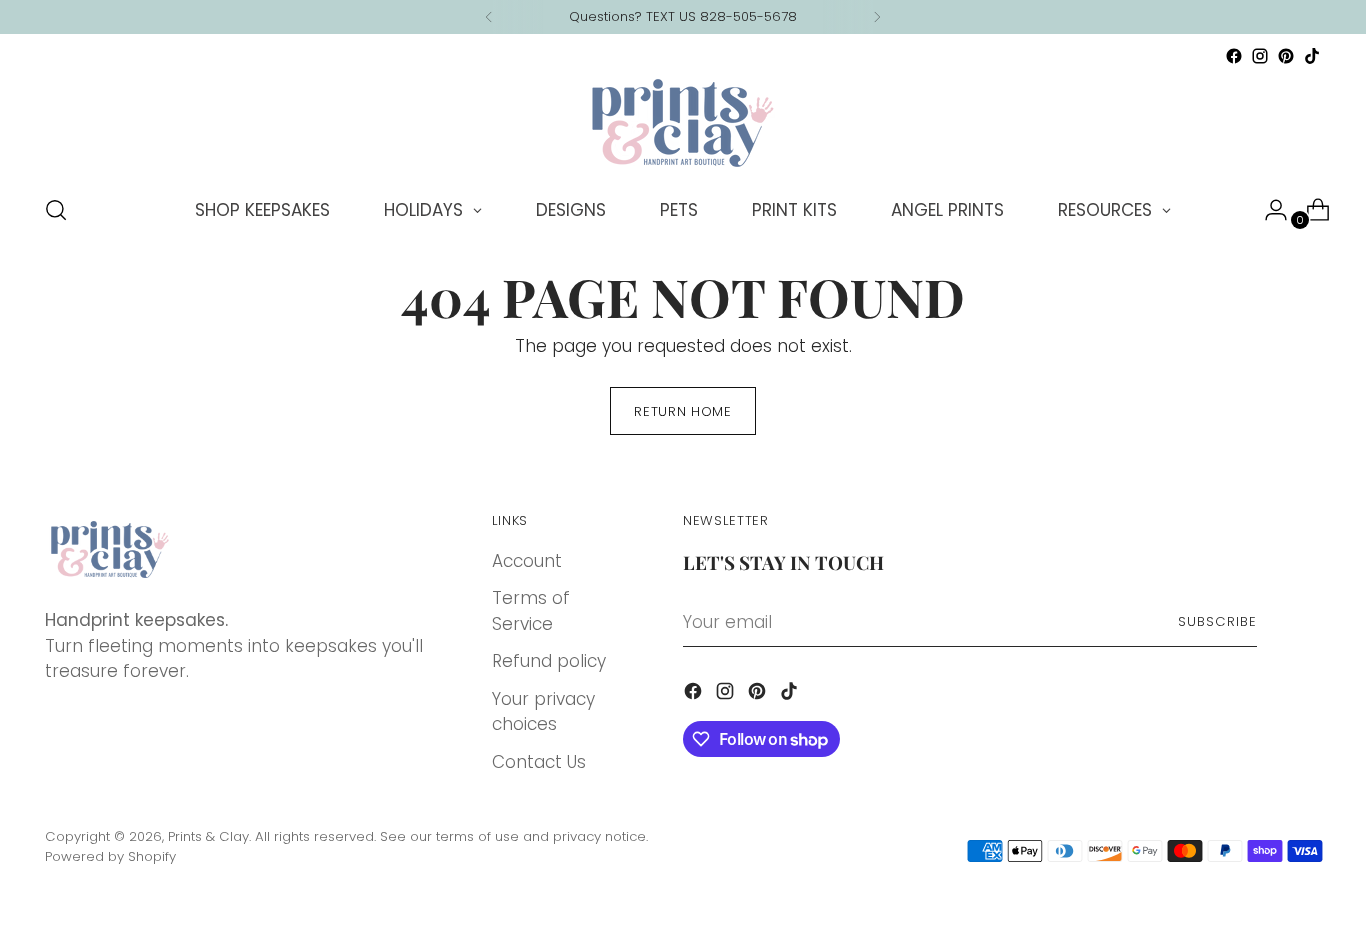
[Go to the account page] (1268, 210)
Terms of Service (531, 611)
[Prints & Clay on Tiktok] (1312, 56)
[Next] (877, 17)
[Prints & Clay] (683, 123)
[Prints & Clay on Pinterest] (1286, 56)
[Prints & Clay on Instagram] (1260, 56)
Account (527, 561)
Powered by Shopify (110, 856)
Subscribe (1217, 621)
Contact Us (539, 762)
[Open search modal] (56, 210)
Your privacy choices (543, 712)
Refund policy (549, 661)
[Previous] (489, 17)
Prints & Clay (208, 836)
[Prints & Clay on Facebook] (1234, 56)
